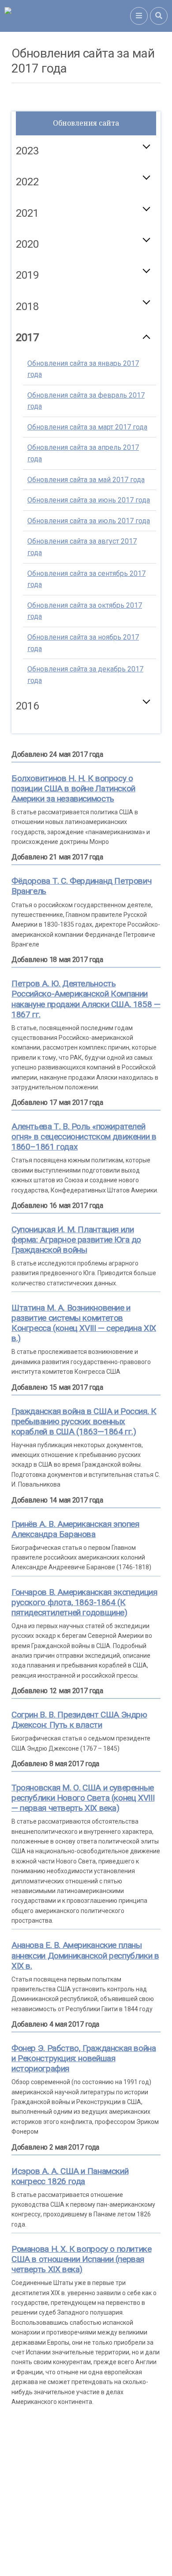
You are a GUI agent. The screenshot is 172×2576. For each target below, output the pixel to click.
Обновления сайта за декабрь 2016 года (85, 833)
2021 (27, 213)
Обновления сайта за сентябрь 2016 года (86, 738)
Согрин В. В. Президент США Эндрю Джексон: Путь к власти (79, 1720)
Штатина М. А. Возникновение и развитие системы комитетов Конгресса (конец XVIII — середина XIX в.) (84, 1323)
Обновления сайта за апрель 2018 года (83, 422)
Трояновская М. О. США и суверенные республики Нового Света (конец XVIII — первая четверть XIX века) (83, 1798)
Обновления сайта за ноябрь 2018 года (83, 612)
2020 (27, 244)
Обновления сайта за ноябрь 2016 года (83, 801)
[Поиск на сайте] (159, 16)
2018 (27, 307)
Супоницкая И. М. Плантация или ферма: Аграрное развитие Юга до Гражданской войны (76, 1240)
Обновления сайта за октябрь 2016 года (85, 769)
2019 (27, 275)
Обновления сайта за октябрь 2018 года (85, 580)
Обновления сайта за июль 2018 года (89, 489)
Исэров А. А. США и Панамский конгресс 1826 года (70, 2176)
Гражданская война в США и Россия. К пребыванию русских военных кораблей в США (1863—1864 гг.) (84, 1421)
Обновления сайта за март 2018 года (87, 396)
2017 (27, 337)
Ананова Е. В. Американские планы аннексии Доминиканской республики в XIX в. (85, 1955)
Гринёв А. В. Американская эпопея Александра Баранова (75, 1529)
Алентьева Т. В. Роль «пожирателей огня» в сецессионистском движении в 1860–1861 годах (84, 1137)
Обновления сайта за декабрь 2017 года (85, 675)
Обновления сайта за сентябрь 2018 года (86, 548)
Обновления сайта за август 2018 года (82, 516)
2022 (27, 182)
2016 (27, 706)
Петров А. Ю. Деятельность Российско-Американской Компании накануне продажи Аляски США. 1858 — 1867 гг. (86, 999)
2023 (27, 151)
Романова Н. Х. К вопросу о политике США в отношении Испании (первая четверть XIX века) (82, 2259)
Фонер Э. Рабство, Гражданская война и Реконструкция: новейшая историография (84, 2058)
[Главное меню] (139, 16)
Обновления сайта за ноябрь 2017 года (83, 643)
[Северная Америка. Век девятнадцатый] (67, 16)
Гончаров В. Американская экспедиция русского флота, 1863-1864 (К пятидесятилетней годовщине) (84, 1602)
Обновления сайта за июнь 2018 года (89, 469)
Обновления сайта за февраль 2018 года (86, 370)
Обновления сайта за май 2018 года (86, 448)
